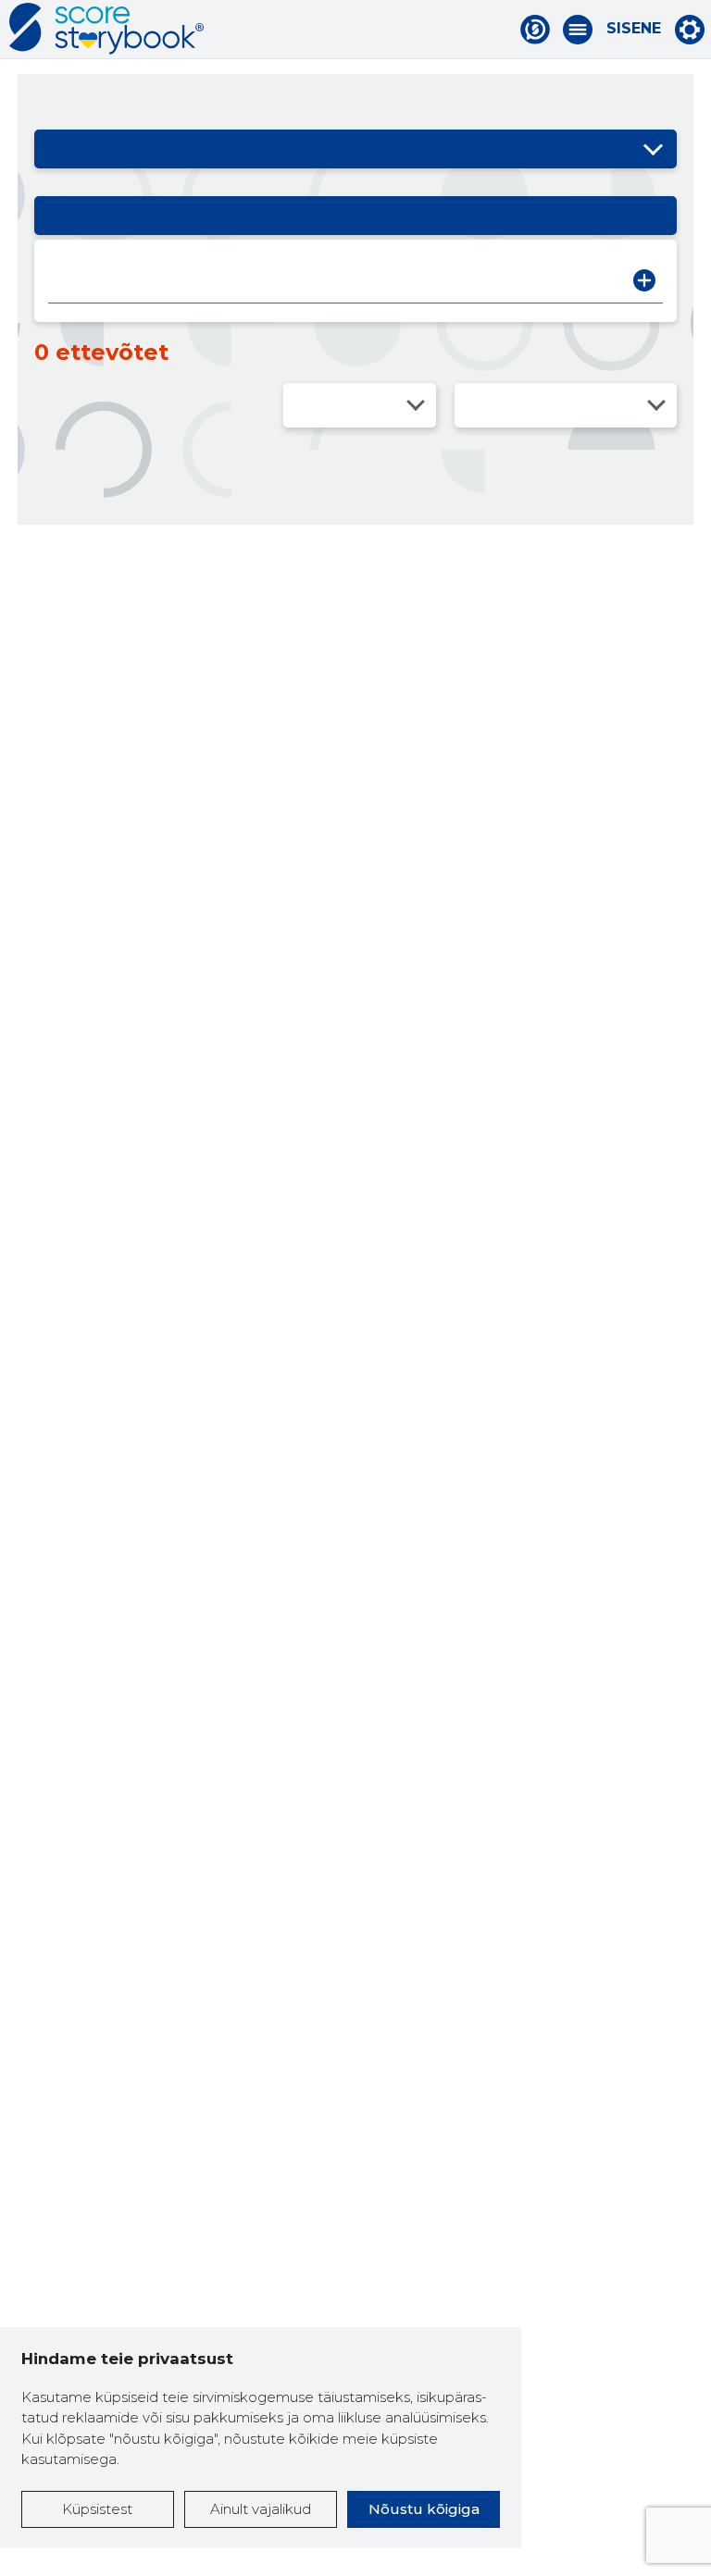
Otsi (644, 280)
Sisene (634, 29)
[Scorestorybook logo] (106, 29)
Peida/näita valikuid (654, 149)
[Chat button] (535, 30)
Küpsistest (97, 2509)
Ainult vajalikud (261, 2509)
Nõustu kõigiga (424, 2509)
